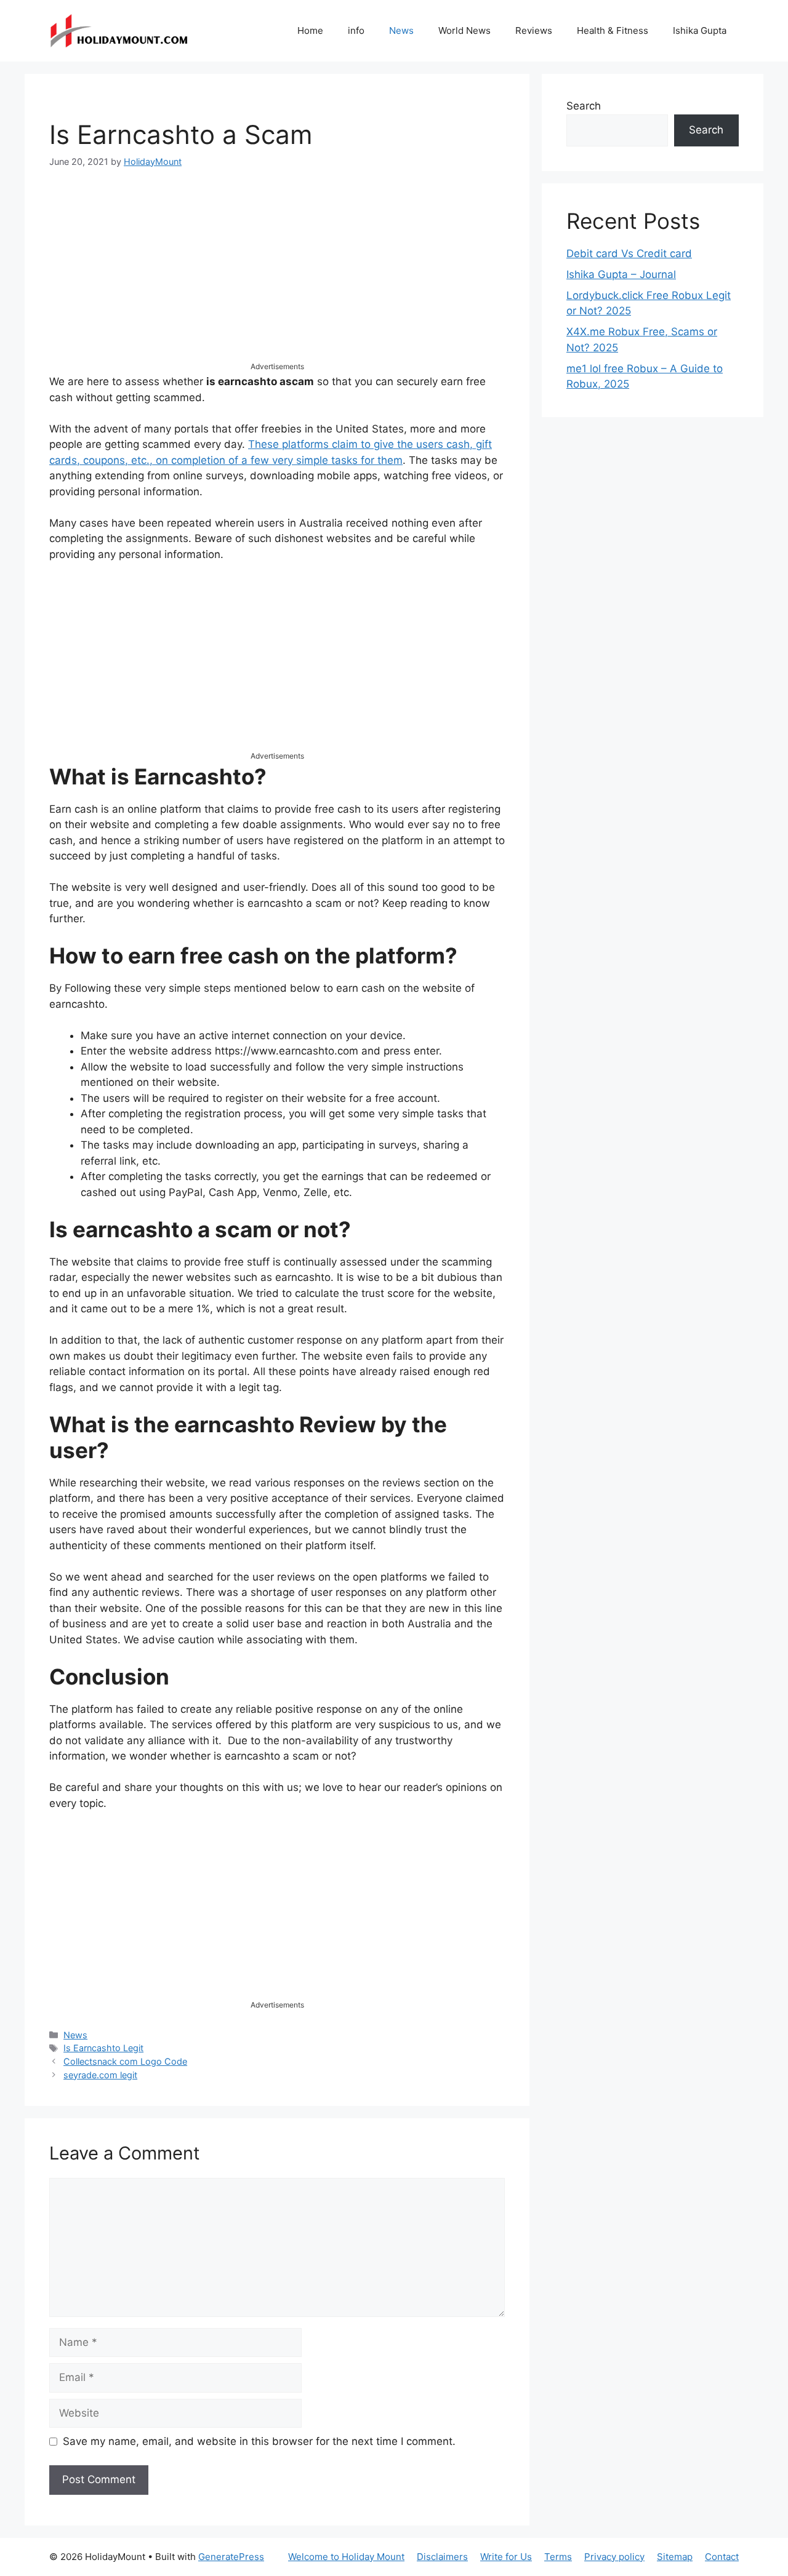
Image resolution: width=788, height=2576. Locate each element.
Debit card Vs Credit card (629, 253)
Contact (722, 2557)
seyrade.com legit (100, 2075)
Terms (558, 2557)
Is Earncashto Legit (103, 2048)
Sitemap (675, 2557)
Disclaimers (442, 2557)
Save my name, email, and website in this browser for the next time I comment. (259, 2441)
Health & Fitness (613, 30)
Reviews (534, 30)
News (401, 30)
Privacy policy (614, 2557)
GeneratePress (231, 2557)
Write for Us (506, 2557)
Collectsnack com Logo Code (125, 2061)
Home (310, 30)
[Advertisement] (277, 275)
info (356, 30)
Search (584, 106)
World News (464, 30)
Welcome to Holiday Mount (346, 2557)
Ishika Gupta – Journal (621, 274)
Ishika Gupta (700, 30)
